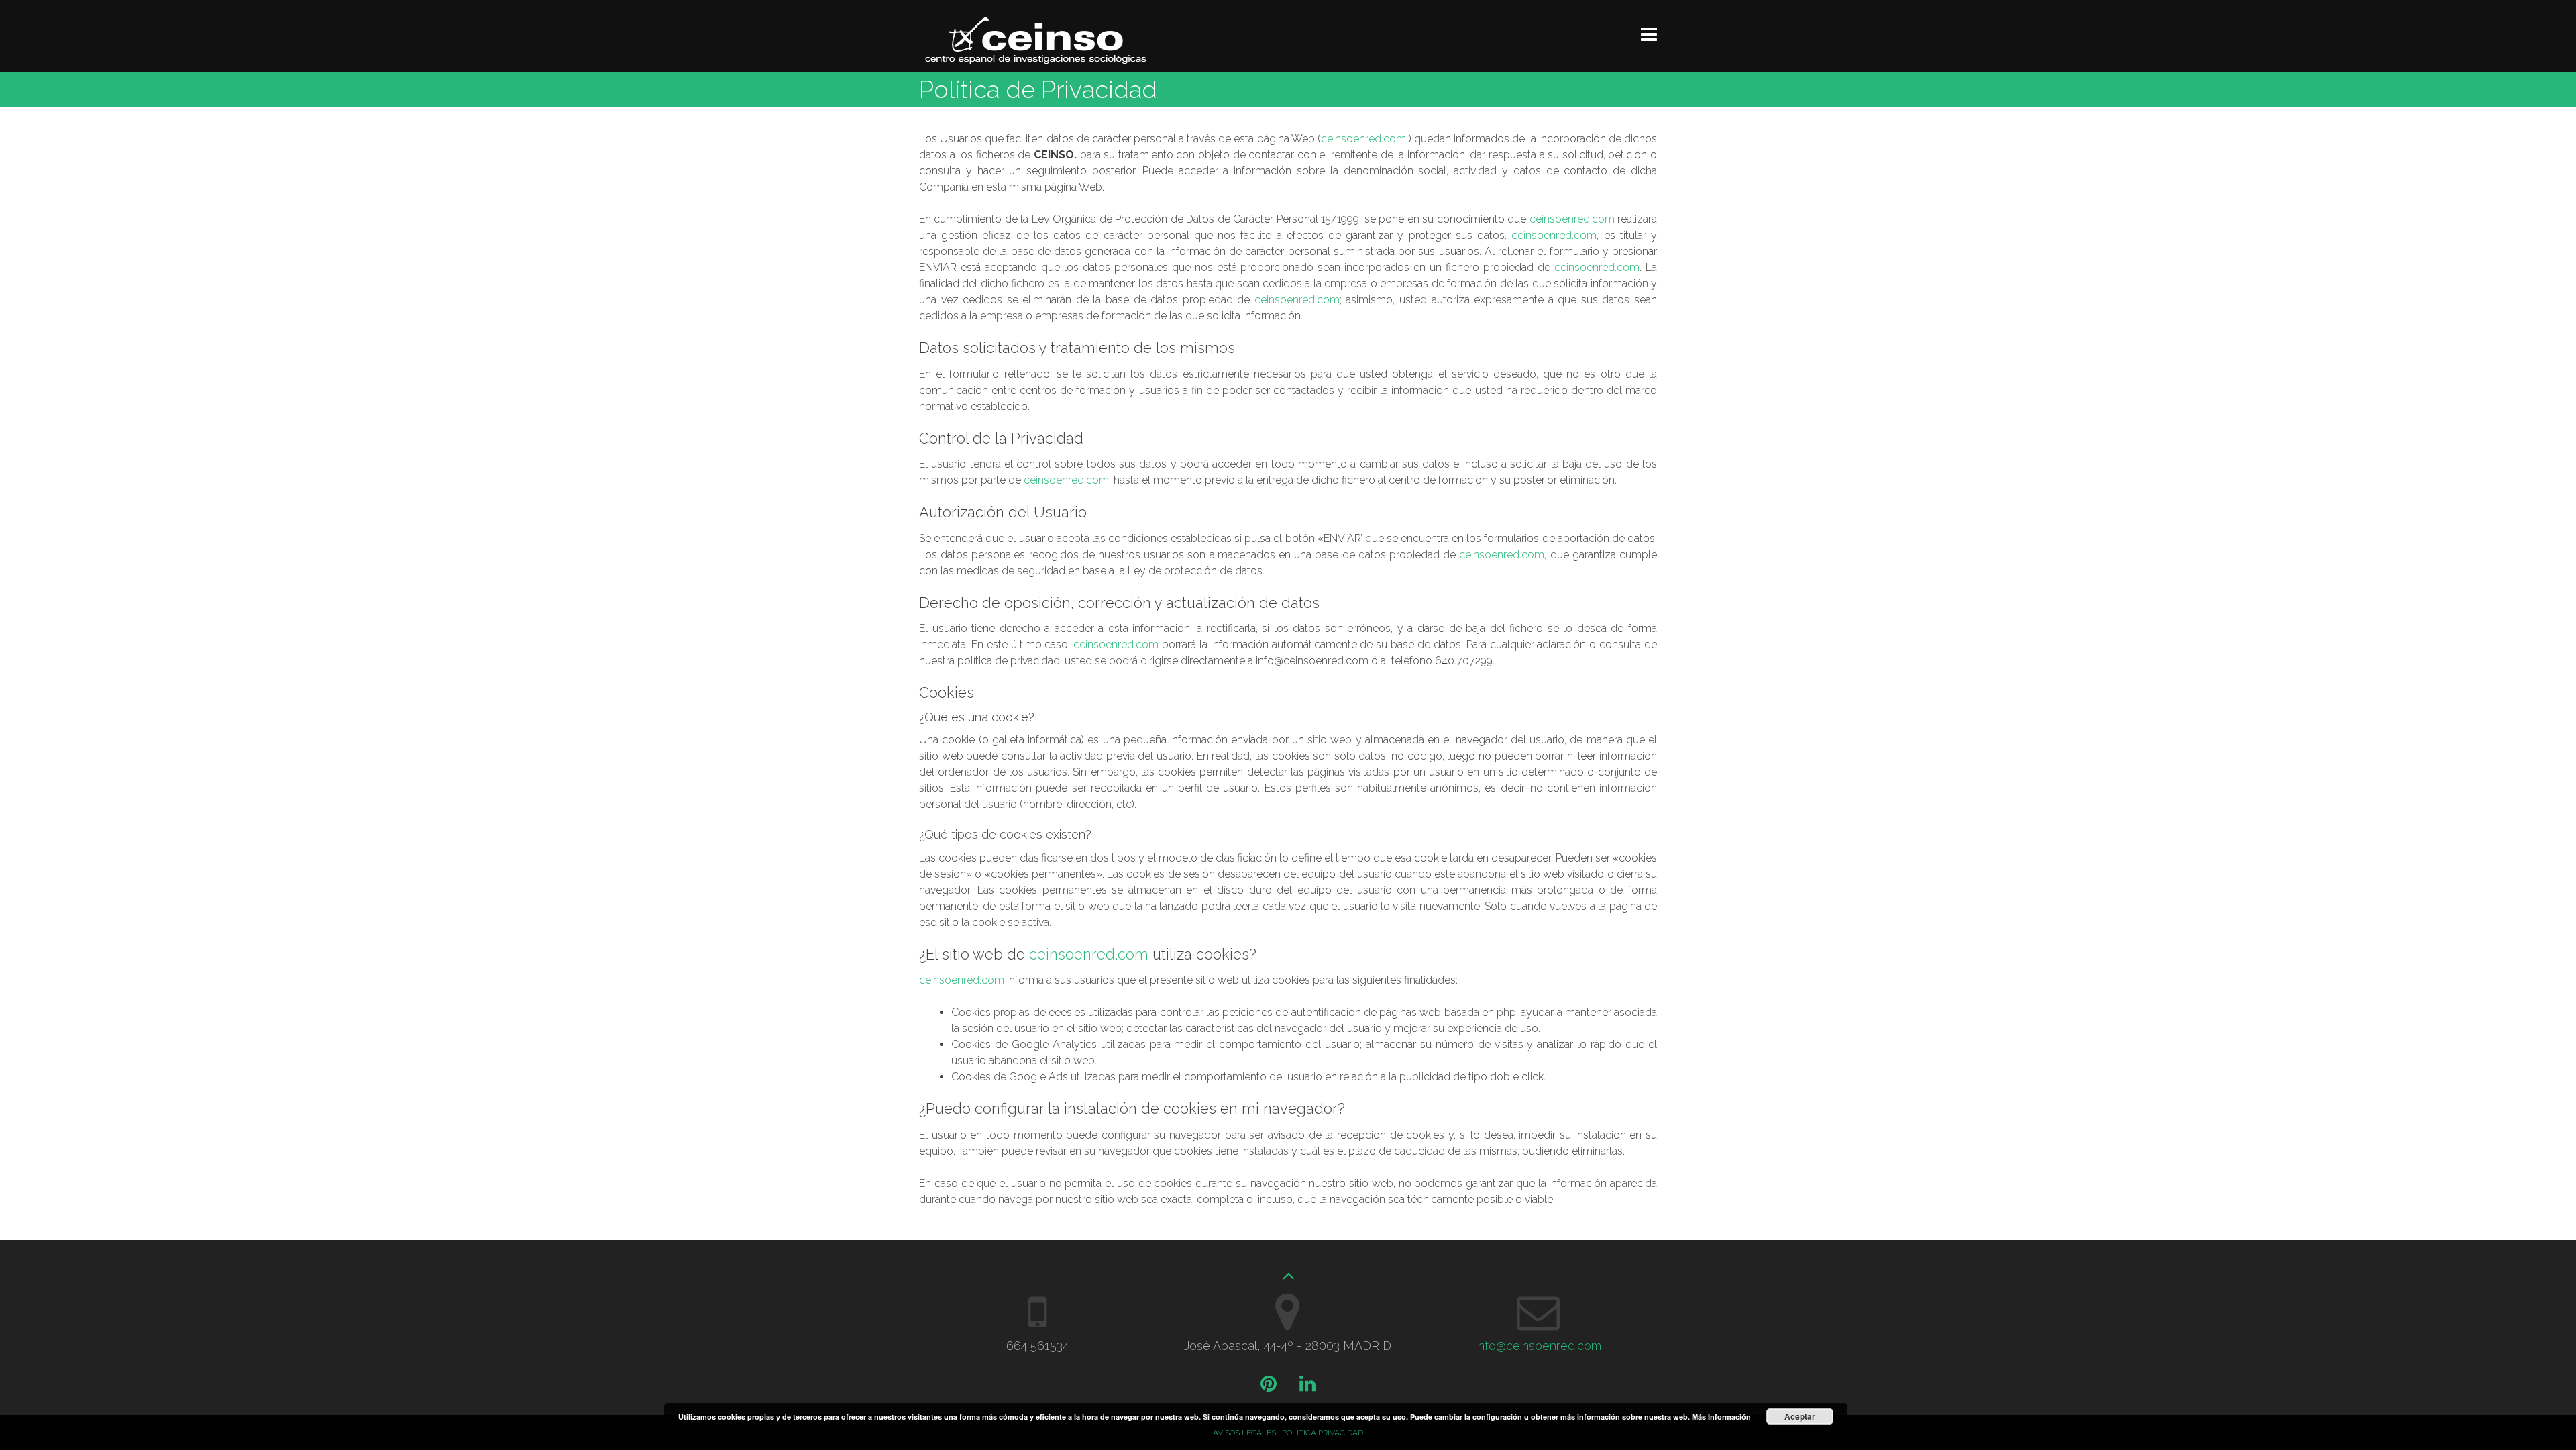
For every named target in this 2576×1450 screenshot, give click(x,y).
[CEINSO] (1036, 60)
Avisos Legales (1244, 1433)
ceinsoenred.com (1363, 139)
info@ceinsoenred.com (1539, 1346)
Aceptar (1800, 1416)
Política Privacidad (1323, 1433)
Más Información (1721, 1417)
